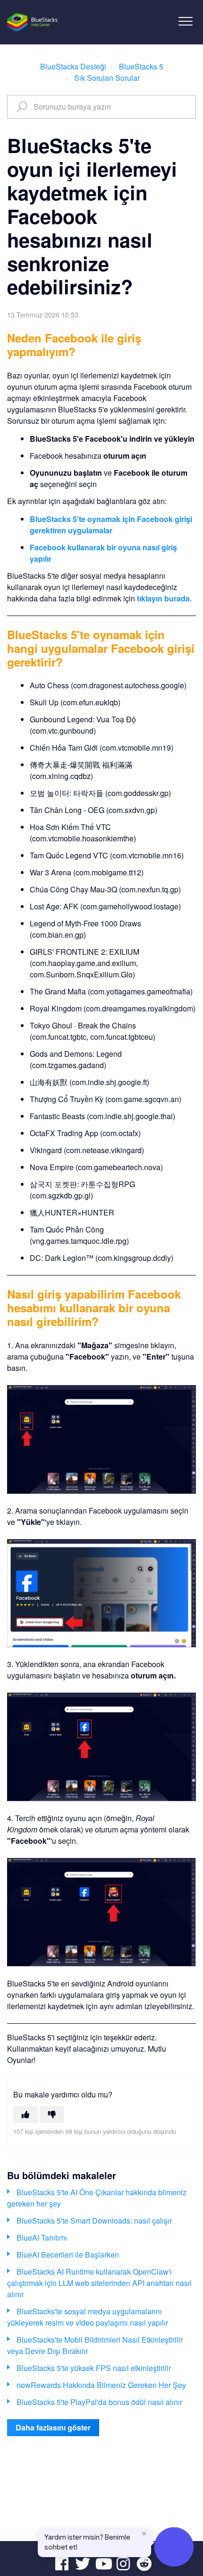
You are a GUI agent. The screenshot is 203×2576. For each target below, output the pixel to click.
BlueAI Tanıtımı (42, 2238)
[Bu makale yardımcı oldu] (25, 2114)
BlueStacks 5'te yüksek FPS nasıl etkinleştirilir (94, 2368)
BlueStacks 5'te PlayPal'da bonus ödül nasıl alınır (99, 2402)
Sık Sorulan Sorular (107, 78)
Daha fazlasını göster (53, 2427)
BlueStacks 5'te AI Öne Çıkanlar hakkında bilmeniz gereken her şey (97, 2198)
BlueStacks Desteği (73, 66)
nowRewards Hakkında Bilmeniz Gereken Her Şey (101, 2385)
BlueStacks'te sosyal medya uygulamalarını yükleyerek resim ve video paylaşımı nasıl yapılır (88, 2317)
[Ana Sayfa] (33, 22)
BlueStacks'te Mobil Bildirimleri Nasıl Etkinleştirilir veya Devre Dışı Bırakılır (95, 2345)
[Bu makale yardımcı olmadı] (52, 2114)
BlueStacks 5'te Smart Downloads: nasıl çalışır (94, 2221)
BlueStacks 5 (141, 66)
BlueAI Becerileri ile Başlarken (68, 2255)
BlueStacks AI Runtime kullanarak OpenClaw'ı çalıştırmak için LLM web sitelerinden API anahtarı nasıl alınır (99, 2283)
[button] (185, 21)
